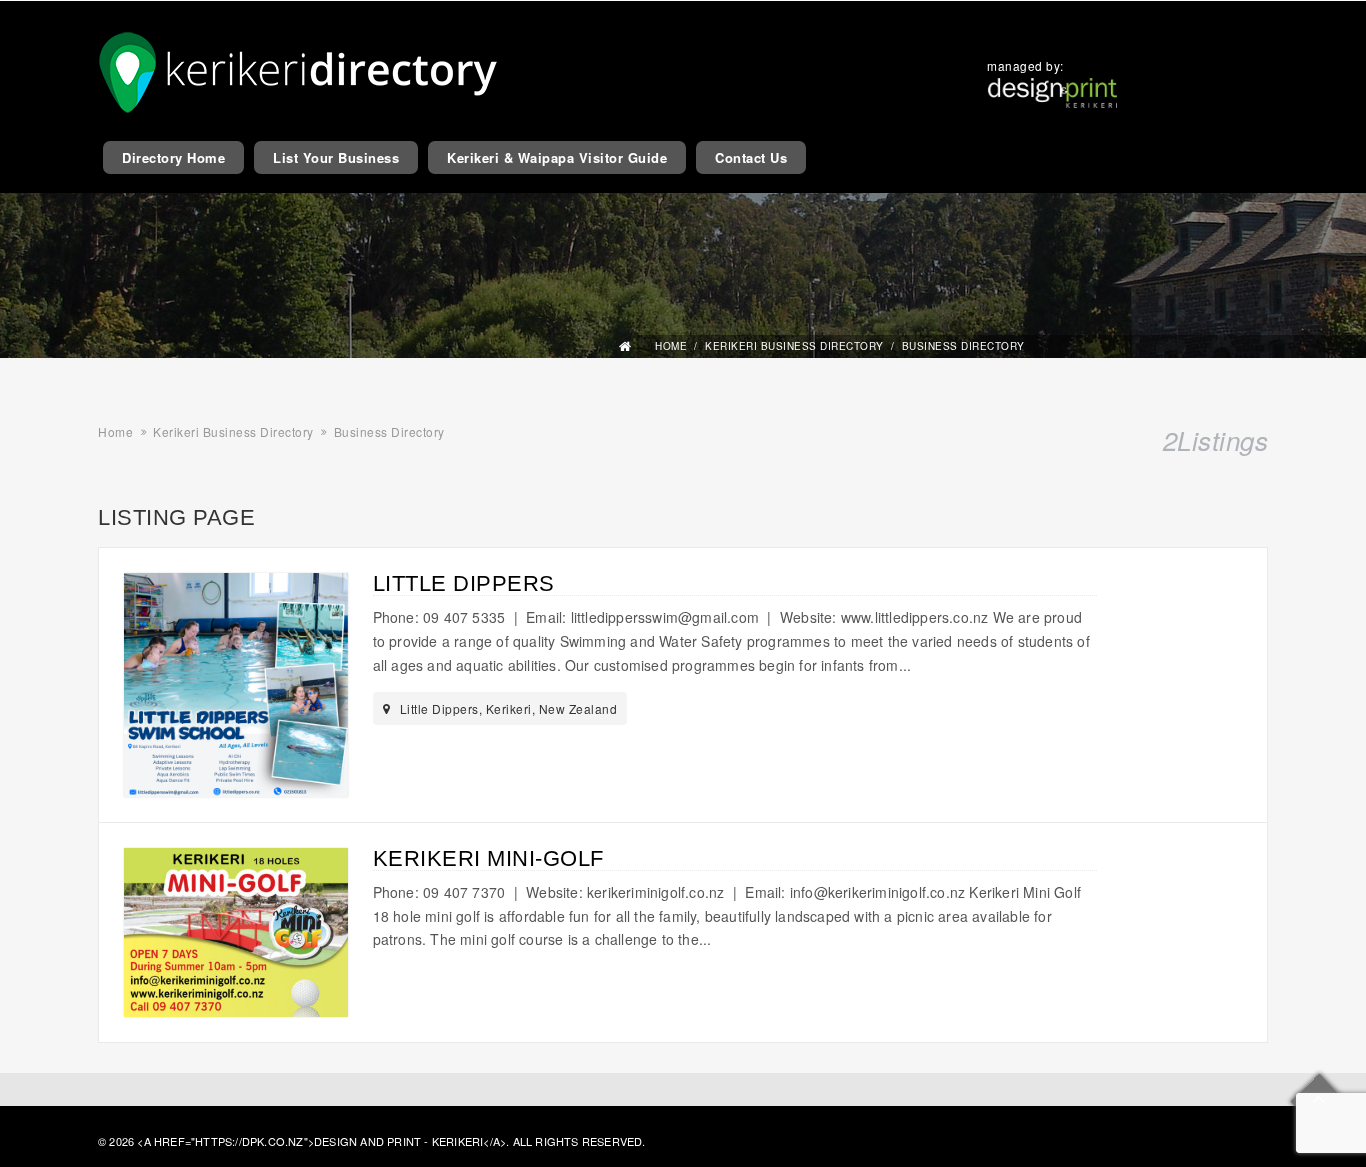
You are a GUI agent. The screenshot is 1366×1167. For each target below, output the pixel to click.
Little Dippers (464, 583)
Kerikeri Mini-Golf (488, 858)
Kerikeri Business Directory (794, 346)
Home (671, 346)
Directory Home (173, 157)
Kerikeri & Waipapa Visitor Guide (557, 157)
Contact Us (751, 157)
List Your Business (336, 157)
